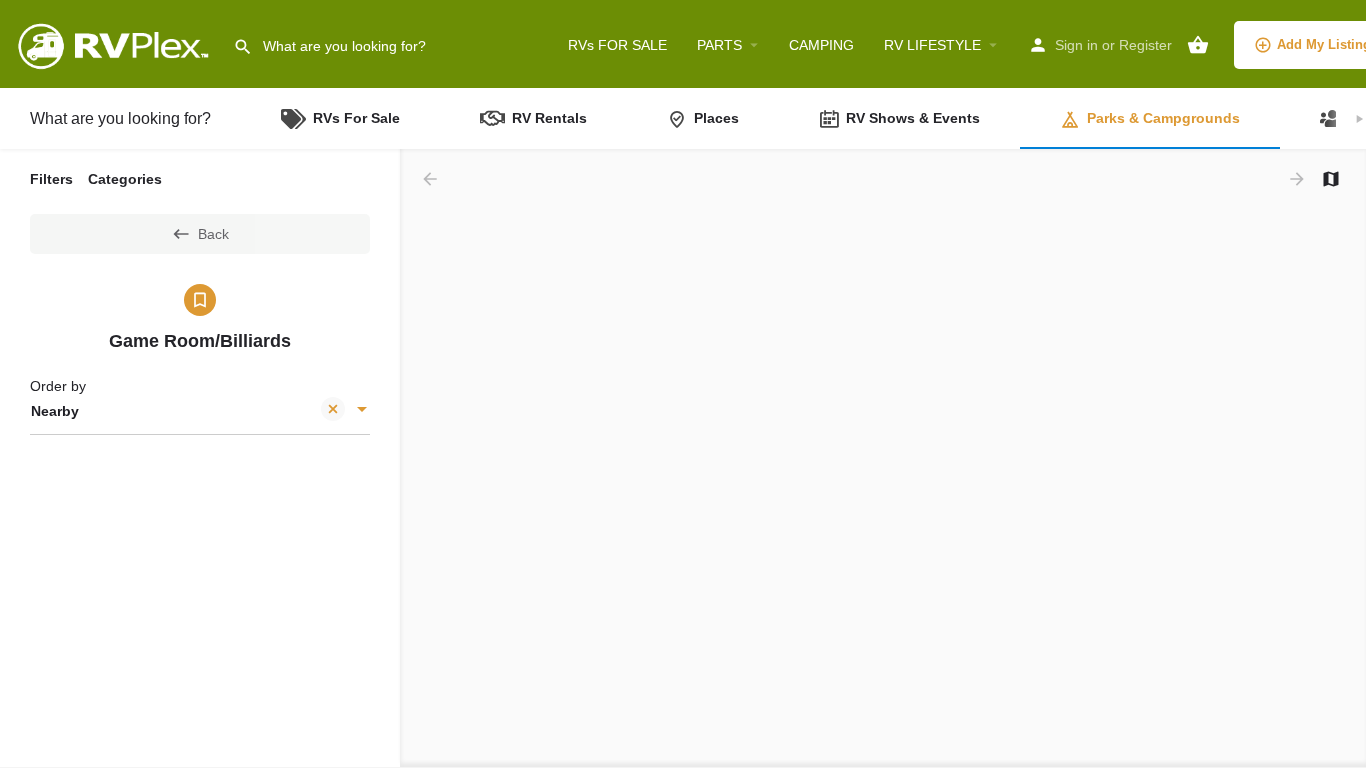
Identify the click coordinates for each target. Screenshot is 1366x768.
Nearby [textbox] (55, 411)
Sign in (1076, 45)
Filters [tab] (51, 179)
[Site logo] (116, 43)
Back (213, 234)
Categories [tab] (125, 179)
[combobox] (200, 411)
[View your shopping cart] (1198, 45)
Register (1145, 45)
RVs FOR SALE (617, 45)
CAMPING (821, 45)
